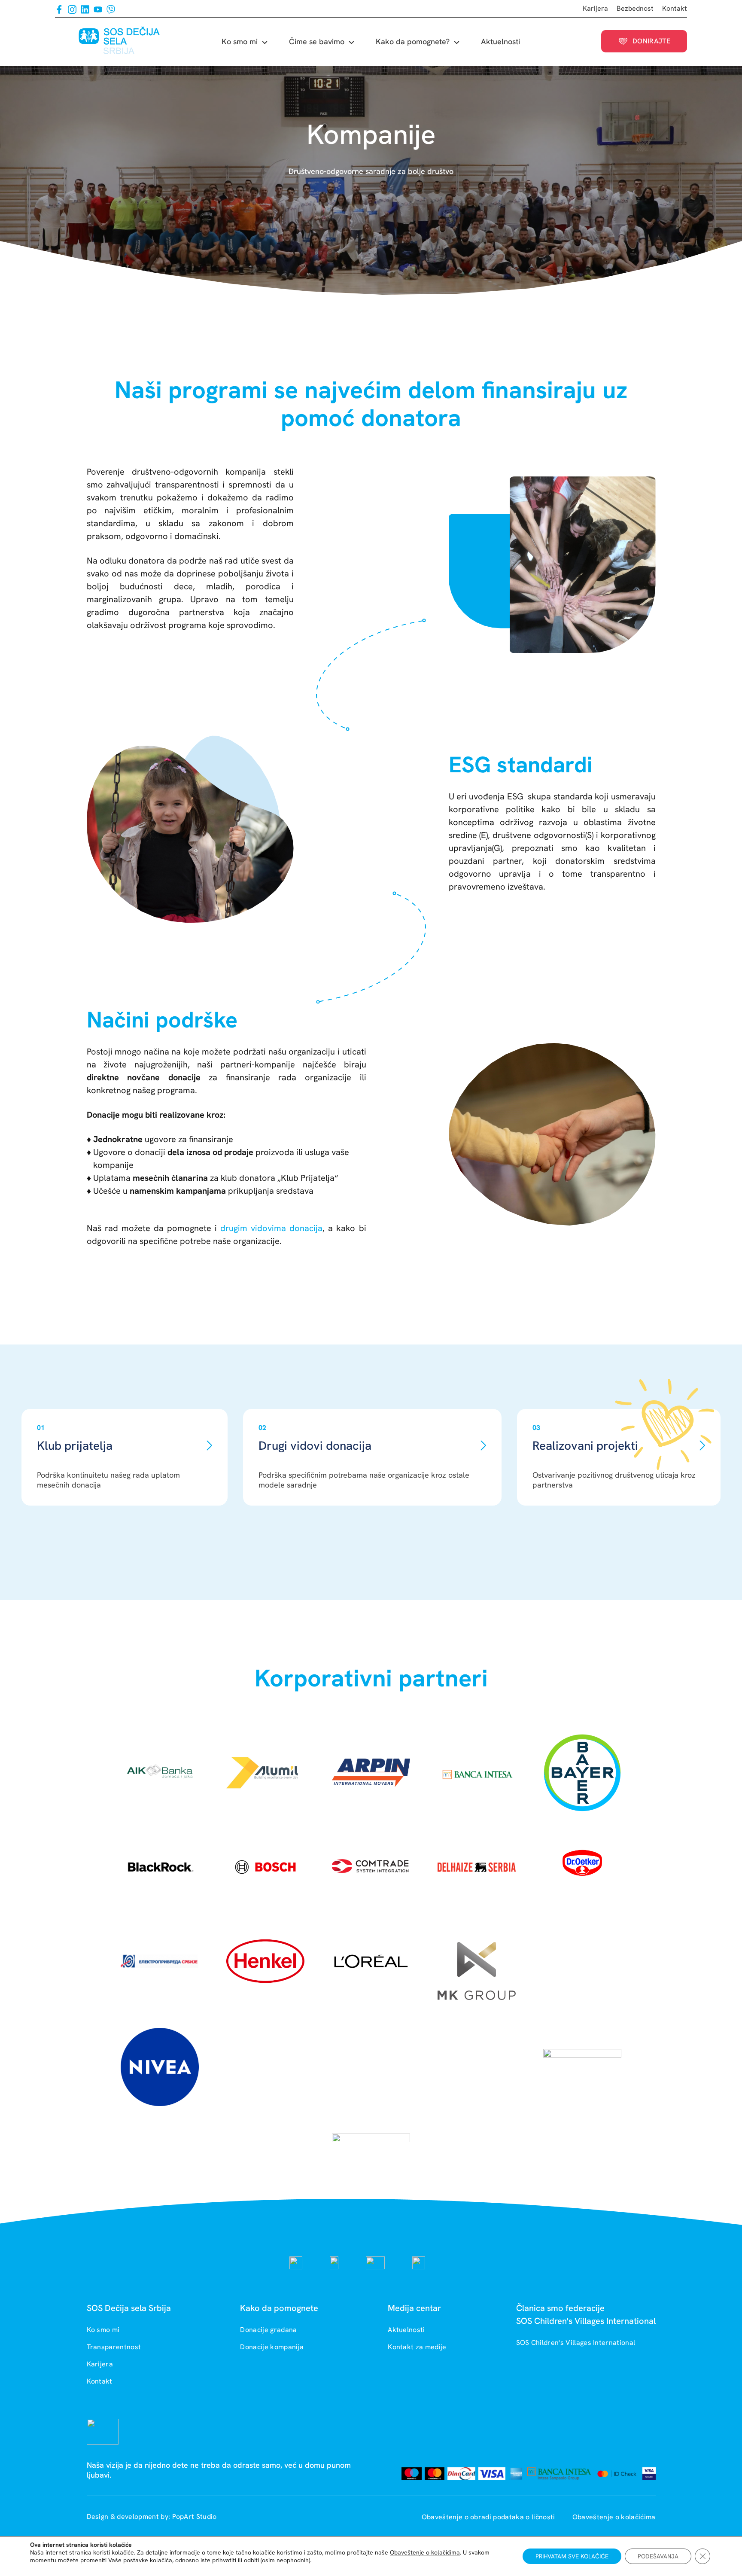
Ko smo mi (240, 41)
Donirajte (651, 41)
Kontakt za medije (417, 2347)
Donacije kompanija (272, 2347)
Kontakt (675, 8)
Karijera (595, 8)
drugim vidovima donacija (271, 1228)
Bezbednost (635, 8)
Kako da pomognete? (413, 41)
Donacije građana (268, 2330)
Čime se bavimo (317, 41)
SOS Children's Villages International (576, 2343)
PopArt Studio (195, 2517)
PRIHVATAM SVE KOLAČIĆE (572, 2556)
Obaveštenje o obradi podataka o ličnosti (489, 2517)
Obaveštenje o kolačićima (614, 2517)
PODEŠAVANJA (658, 2556)
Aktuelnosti (500, 41)
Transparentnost (114, 2347)
